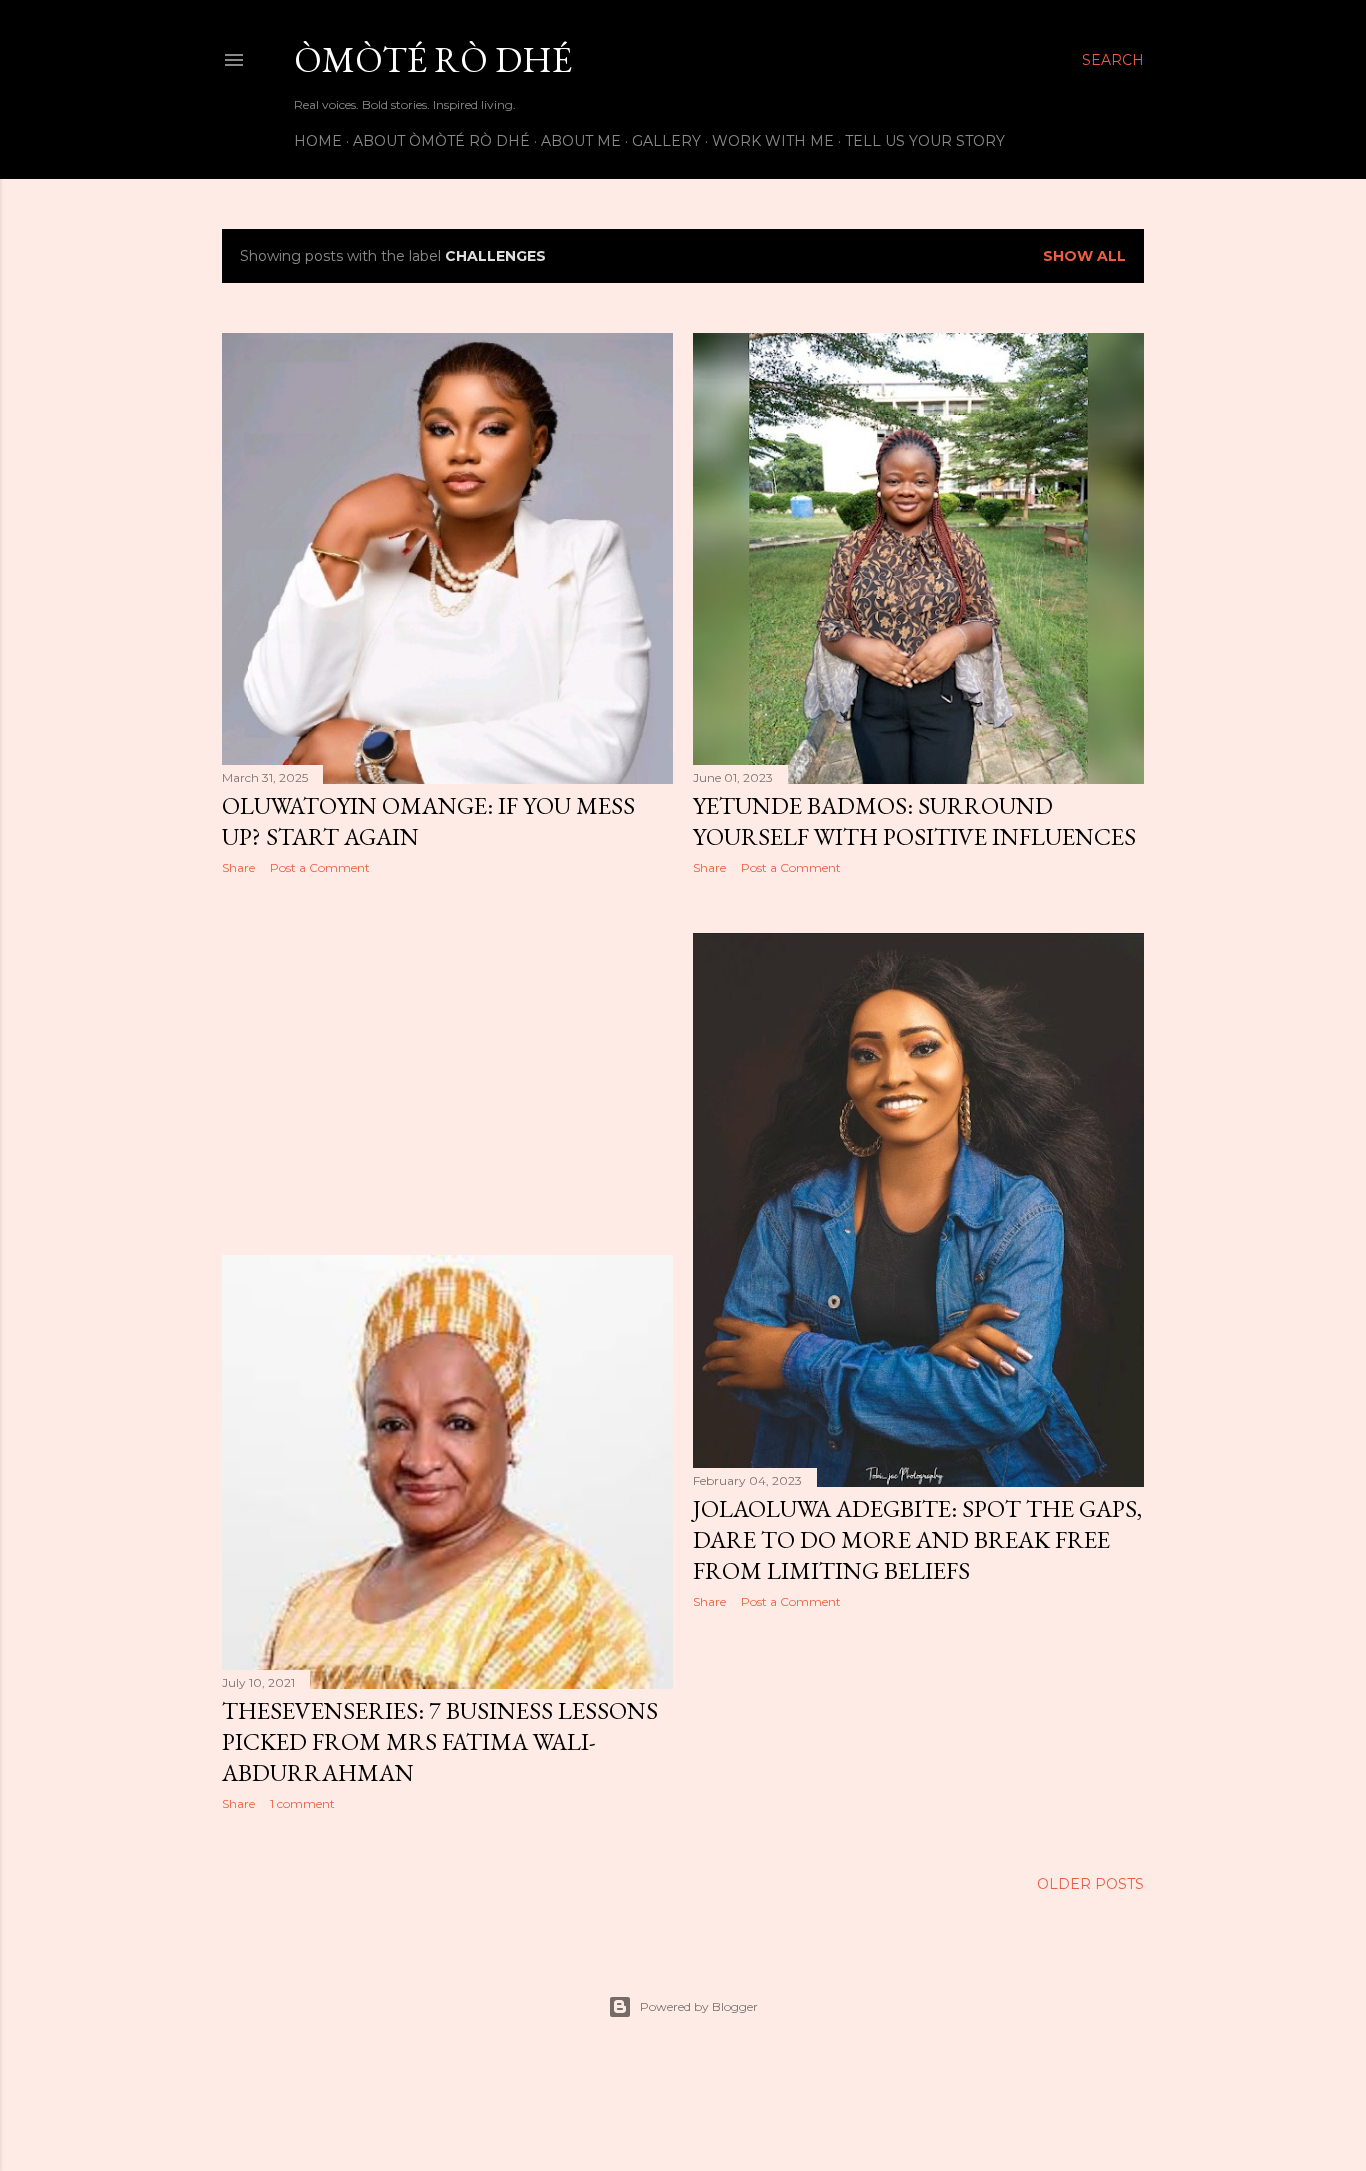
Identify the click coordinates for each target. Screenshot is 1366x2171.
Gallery (666, 141)
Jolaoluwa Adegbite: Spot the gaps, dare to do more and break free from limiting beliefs (917, 1539)
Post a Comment (320, 867)
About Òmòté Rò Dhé (441, 141)
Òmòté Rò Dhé (433, 59)
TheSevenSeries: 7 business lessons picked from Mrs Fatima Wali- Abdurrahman (440, 1741)
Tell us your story (925, 141)
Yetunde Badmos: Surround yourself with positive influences (914, 821)
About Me (581, 141)
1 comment (302, 1803)
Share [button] (238, 867)
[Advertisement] (447, 1065)
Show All (1084, 256)
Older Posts (1090, 1884)
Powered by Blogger (699, 2006)
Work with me (773, 141)
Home (318, 141)
